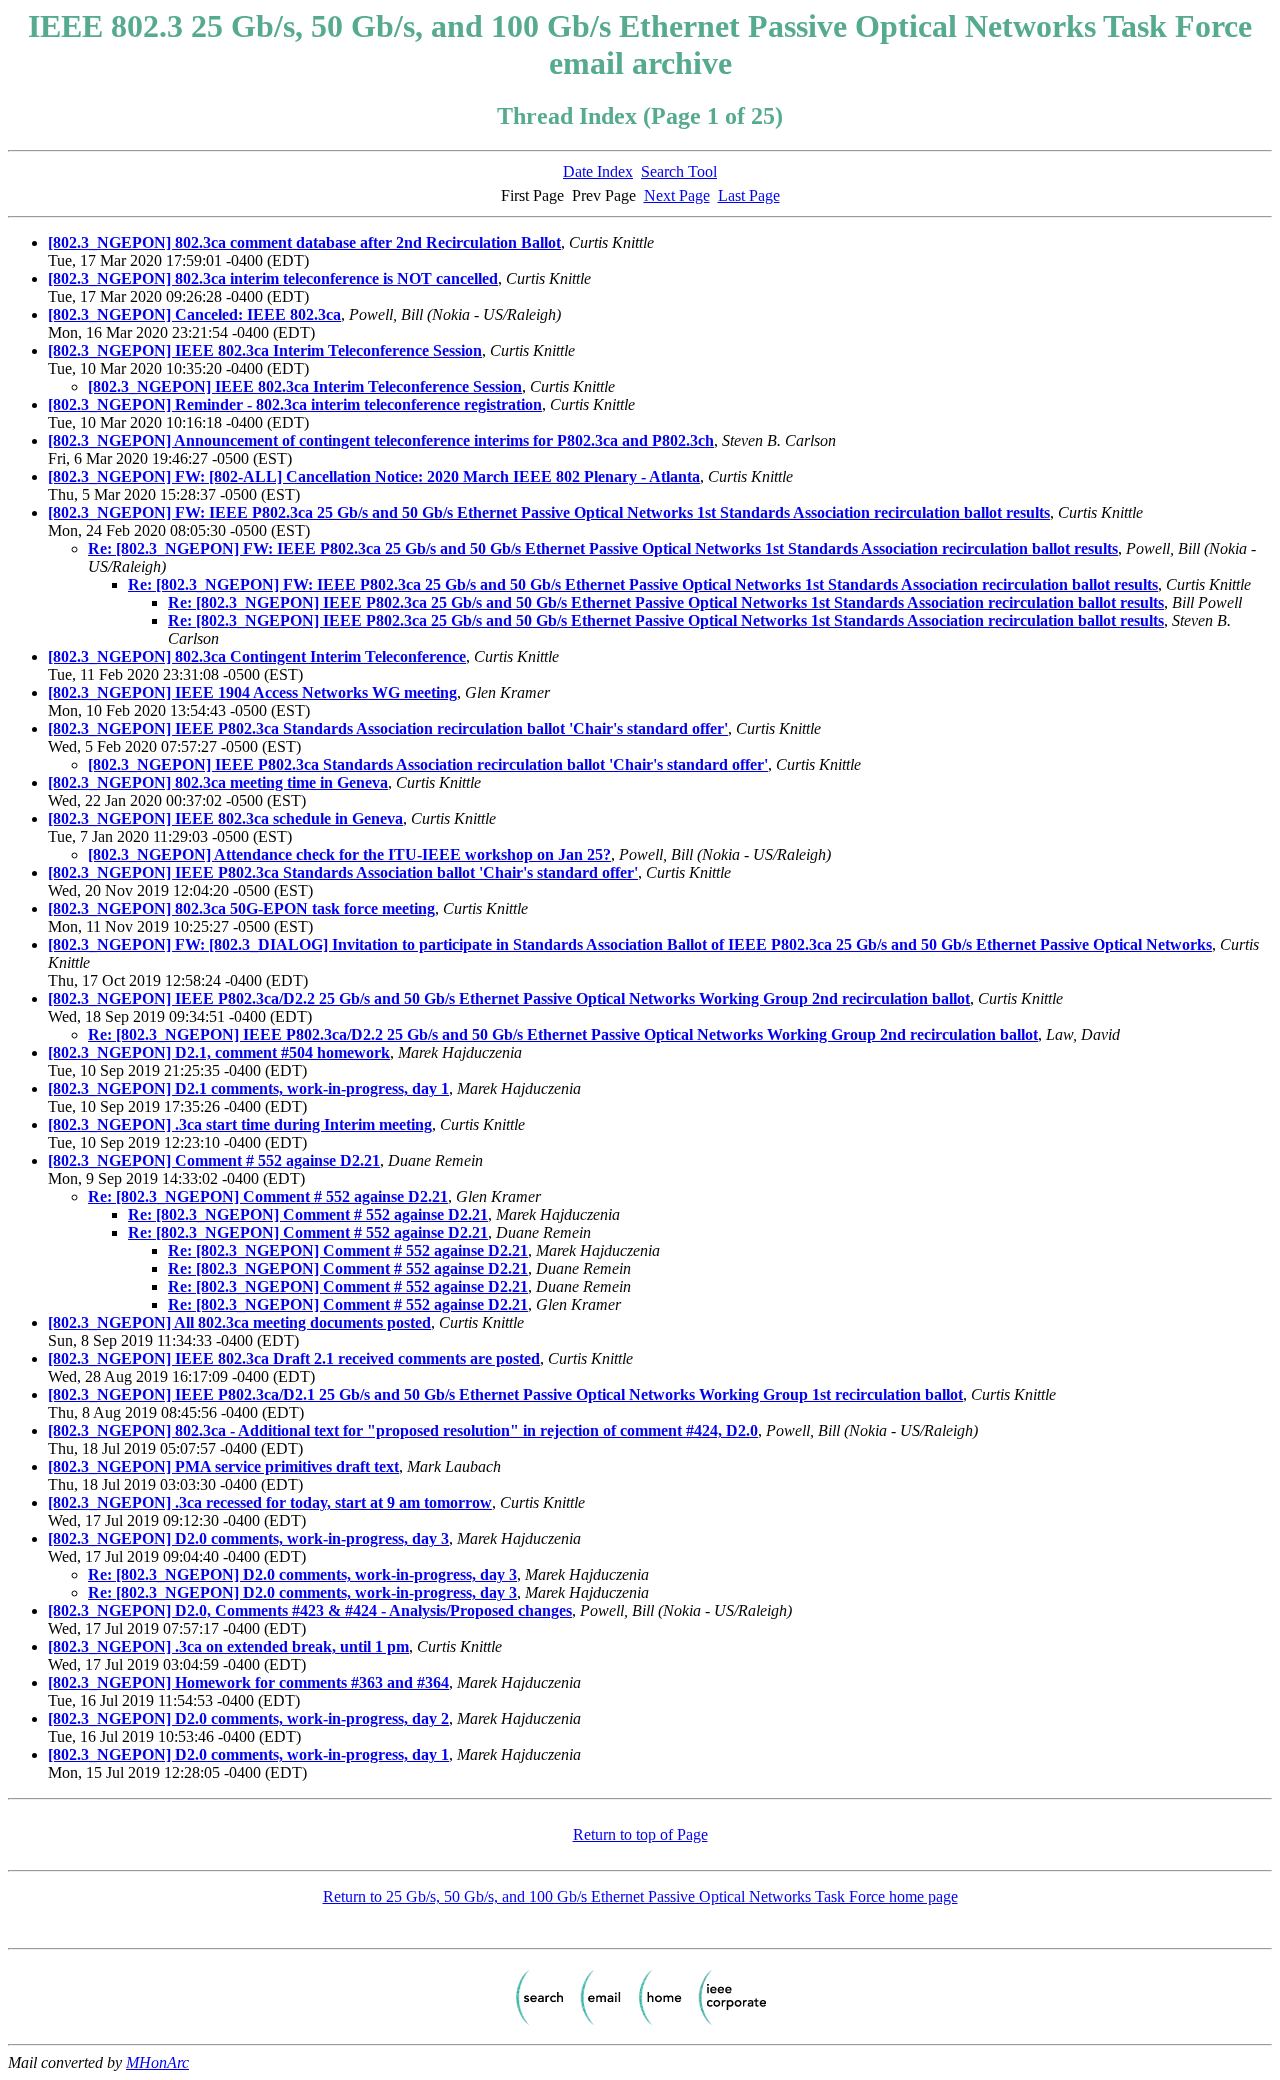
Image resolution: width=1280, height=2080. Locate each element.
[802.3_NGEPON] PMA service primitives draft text (223, 1466)
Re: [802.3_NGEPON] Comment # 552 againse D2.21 (268, 1196)
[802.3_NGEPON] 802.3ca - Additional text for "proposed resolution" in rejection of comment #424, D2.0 (403, 1430)
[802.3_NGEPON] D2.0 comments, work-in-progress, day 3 (248, 1538)
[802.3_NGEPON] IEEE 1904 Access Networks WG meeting (252, 692)
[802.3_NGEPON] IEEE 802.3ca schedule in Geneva (225, 818)
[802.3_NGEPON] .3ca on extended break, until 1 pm (228, 1646)
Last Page (749, 195)
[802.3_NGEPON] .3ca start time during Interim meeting (240, 1124)
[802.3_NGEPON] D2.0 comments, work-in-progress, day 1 (248, 1754)
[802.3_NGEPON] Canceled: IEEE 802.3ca (194, 314)
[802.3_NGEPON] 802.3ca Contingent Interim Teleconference (257, 656)
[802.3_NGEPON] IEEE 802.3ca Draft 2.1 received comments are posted (294, 1358)
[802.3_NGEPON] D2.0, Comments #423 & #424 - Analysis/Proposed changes (310, 1610)
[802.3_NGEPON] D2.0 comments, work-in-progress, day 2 (248, 1718)
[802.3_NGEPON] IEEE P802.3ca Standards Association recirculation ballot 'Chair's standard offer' (388, 728)
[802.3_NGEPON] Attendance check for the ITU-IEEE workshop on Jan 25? (349, 854)
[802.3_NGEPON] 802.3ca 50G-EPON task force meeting (241, 908)
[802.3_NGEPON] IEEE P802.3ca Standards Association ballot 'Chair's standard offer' (343, 872)
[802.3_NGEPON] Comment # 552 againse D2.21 (214, 1160)
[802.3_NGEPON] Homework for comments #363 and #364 (248, 1682)
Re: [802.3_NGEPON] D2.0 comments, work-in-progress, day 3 (302, 1574)
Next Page (677, 195)
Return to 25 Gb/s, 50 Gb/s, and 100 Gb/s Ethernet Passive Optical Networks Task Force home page (640, 1896)
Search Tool (679, 171)
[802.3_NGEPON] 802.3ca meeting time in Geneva (218, 782)
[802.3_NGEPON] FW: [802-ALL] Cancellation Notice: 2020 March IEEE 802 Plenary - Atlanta (374, 476)
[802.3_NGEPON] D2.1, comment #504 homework (219, 1052)
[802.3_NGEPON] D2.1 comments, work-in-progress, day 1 (248, 1088)
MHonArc (157, 2062)
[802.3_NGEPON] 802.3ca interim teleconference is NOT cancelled (273, 278)
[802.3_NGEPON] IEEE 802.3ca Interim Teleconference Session (265, 350)
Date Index (598, 171)
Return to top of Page (640, 1834)
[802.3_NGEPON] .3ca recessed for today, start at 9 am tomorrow (270, 1502)
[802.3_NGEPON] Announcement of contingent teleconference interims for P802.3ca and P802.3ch (381, 440)
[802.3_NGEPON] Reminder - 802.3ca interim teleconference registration (295, 404)
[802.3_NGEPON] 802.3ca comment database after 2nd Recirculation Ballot (304, 242)
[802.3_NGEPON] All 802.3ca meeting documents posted (239, 1322)
